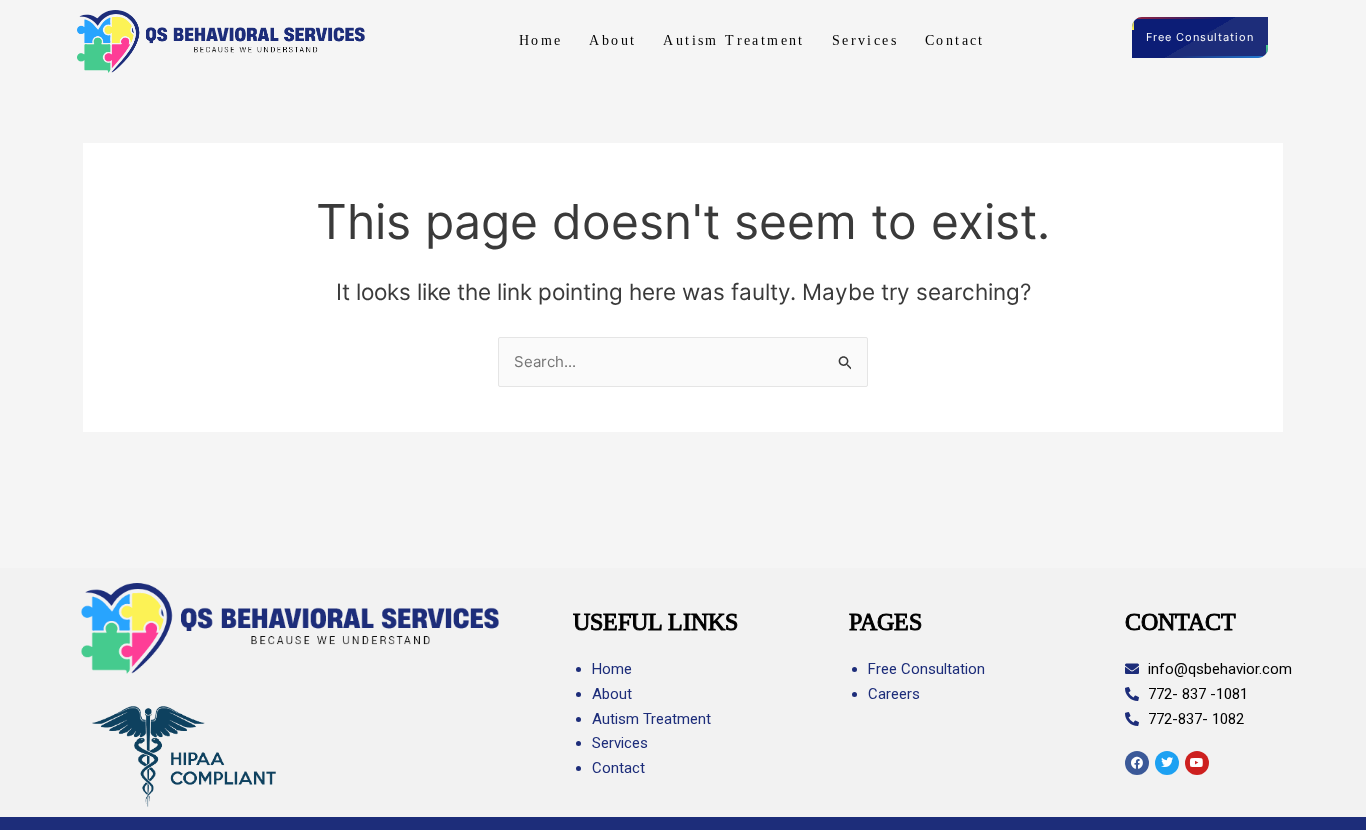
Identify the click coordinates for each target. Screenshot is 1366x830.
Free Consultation (1200, 37)
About (612, 40)
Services (865, 40)
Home (541, 40)
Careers (894, 694)
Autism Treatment (733, 40)
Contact (955, 40)
